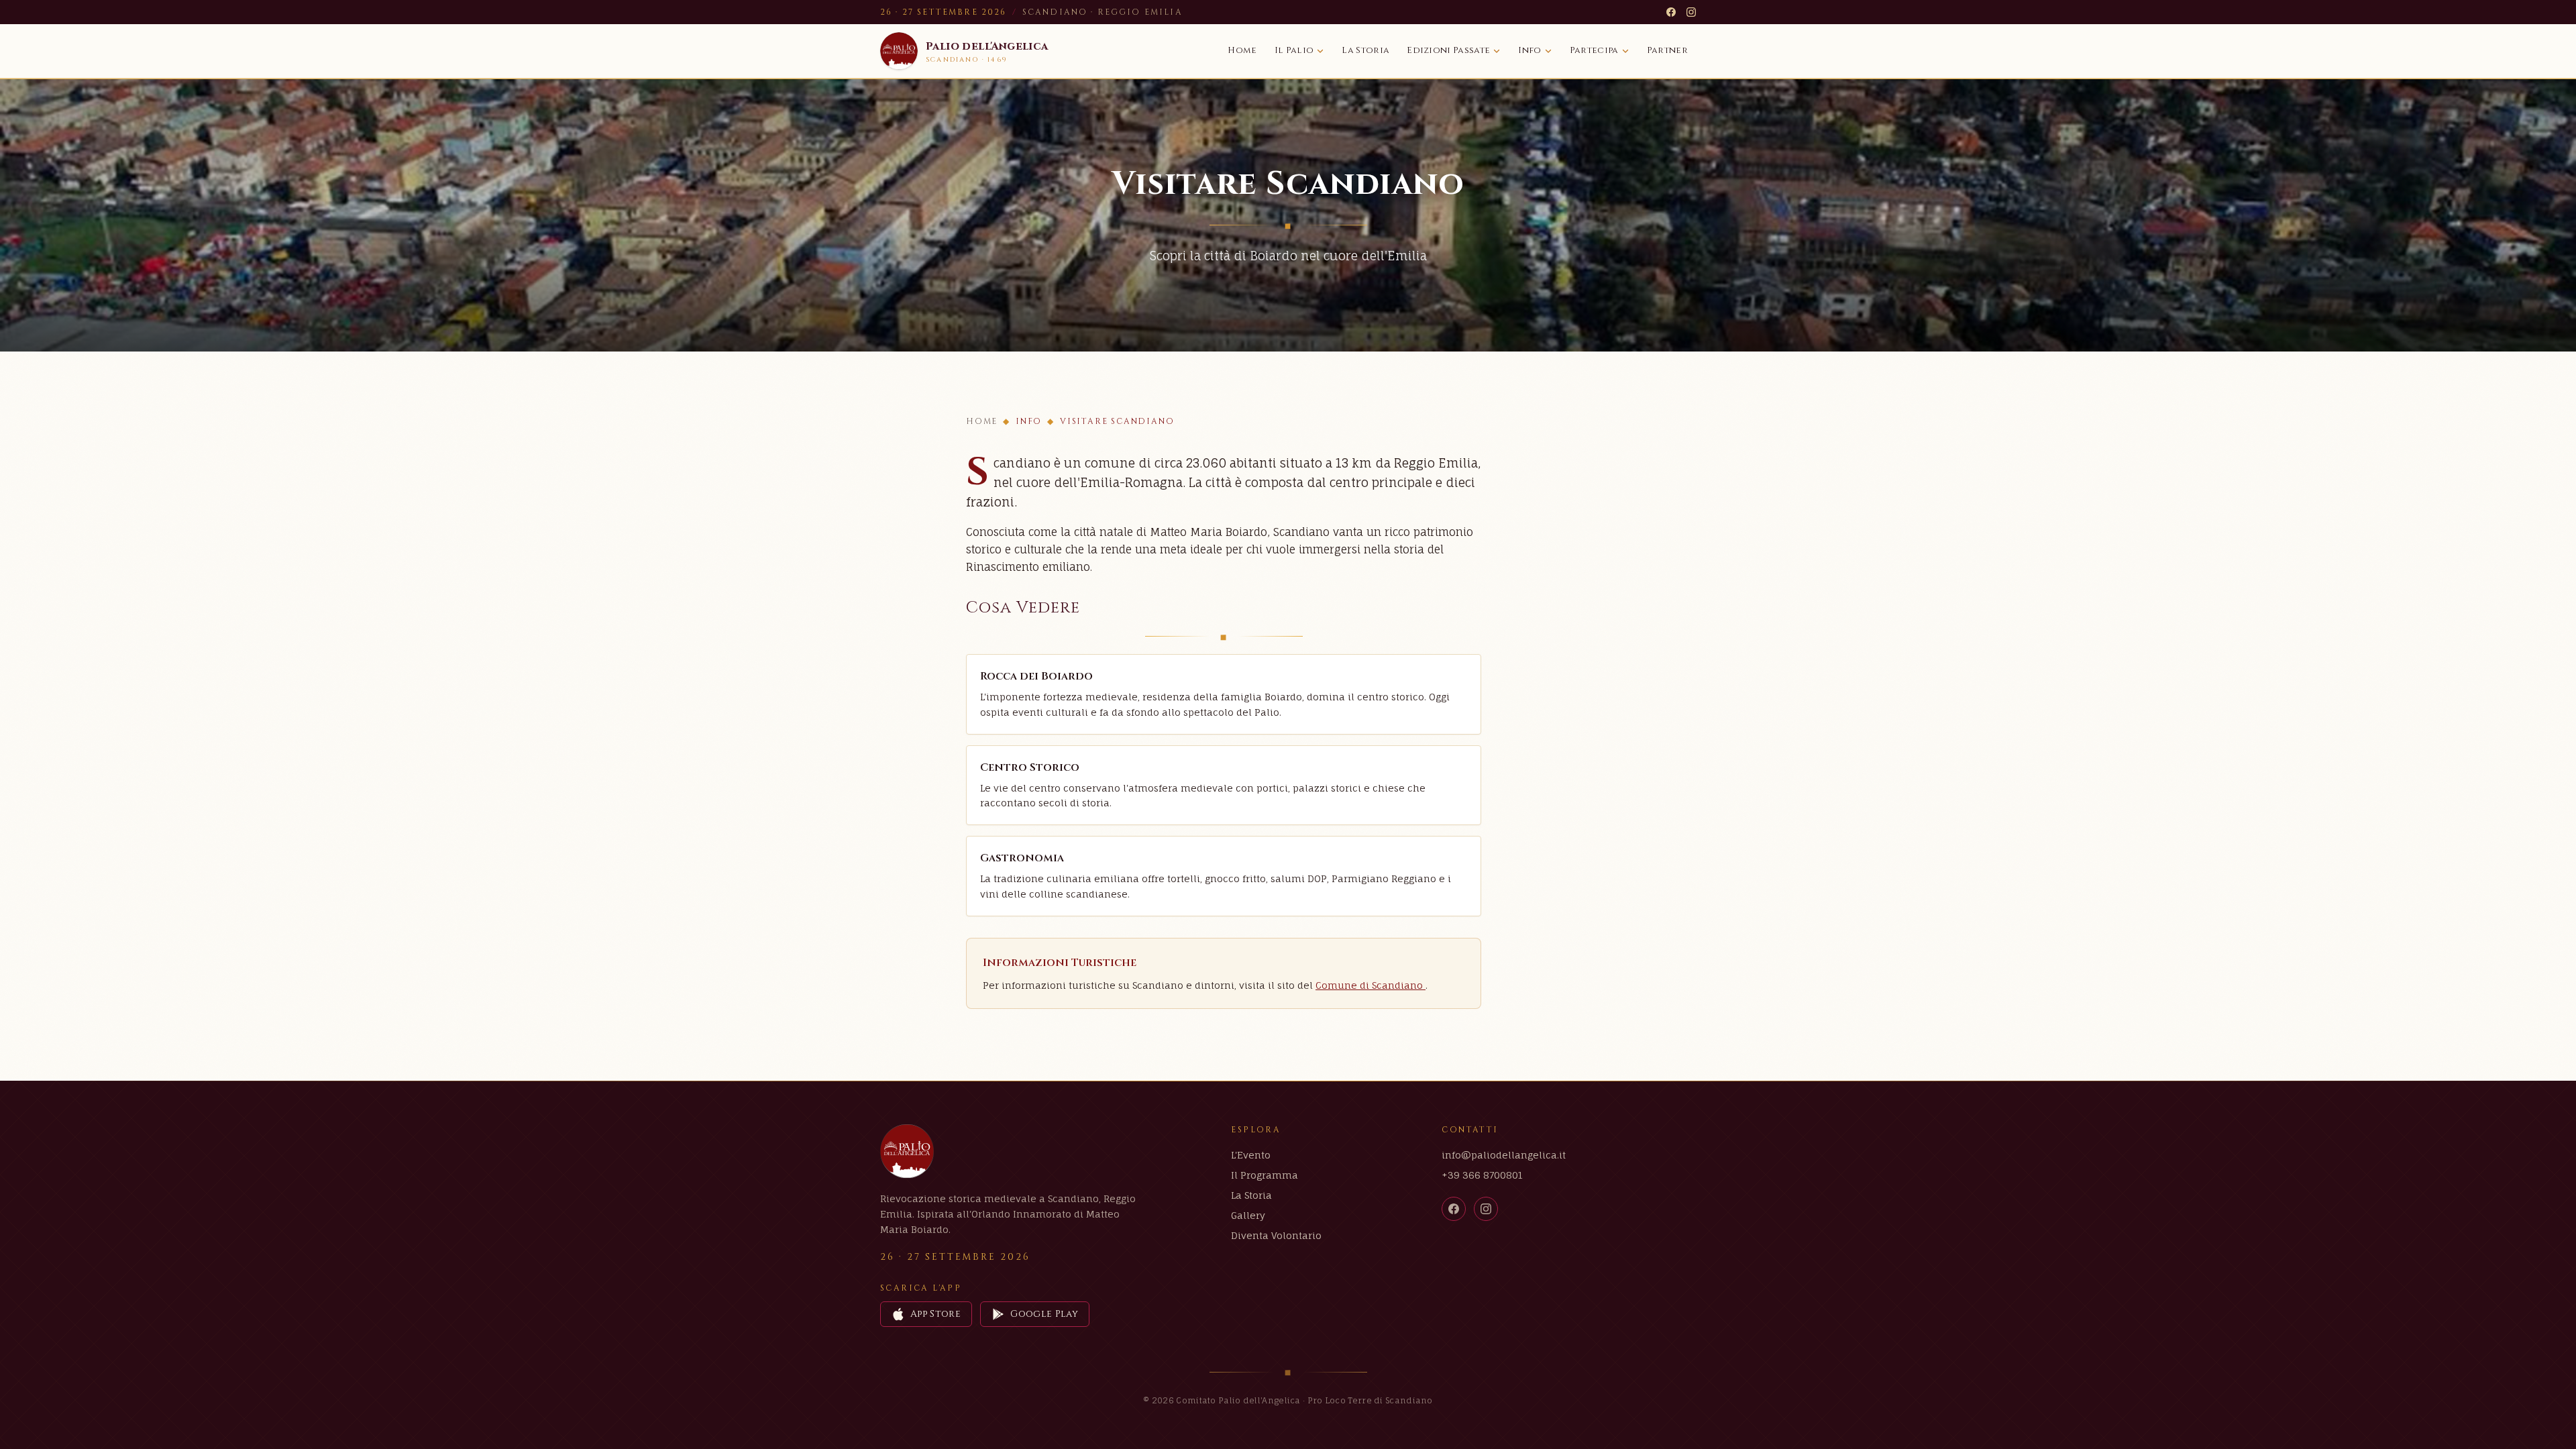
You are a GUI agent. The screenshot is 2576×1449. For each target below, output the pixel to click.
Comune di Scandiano (1371, 985)
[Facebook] (1671, 12)
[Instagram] (1691, 12)
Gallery (1248, 1215)
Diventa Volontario (1276, 1235)
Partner (1667, 50)
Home (1242, 50)
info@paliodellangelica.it (1504, 1155)
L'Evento (1251, 1155)
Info (1529, 50)
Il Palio (1294, 50)
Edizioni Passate (1448, 50)
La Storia (1365, 50)
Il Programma (1265, 1175)
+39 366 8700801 (1482, 1175)
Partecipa (1594, 50)
